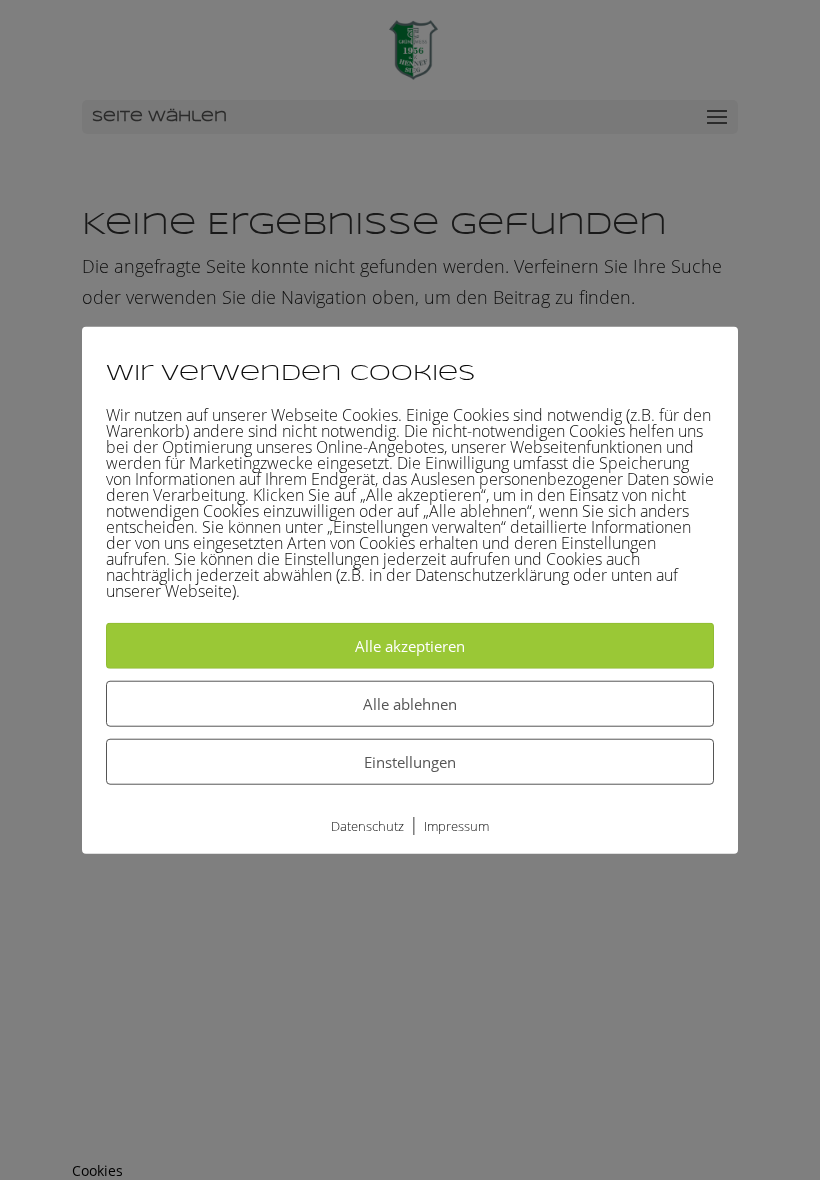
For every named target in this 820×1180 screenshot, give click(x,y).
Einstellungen (410, 762)
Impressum (456, 826)
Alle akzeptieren (410, 646)
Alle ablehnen (410, 704)
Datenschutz (367, 826)
